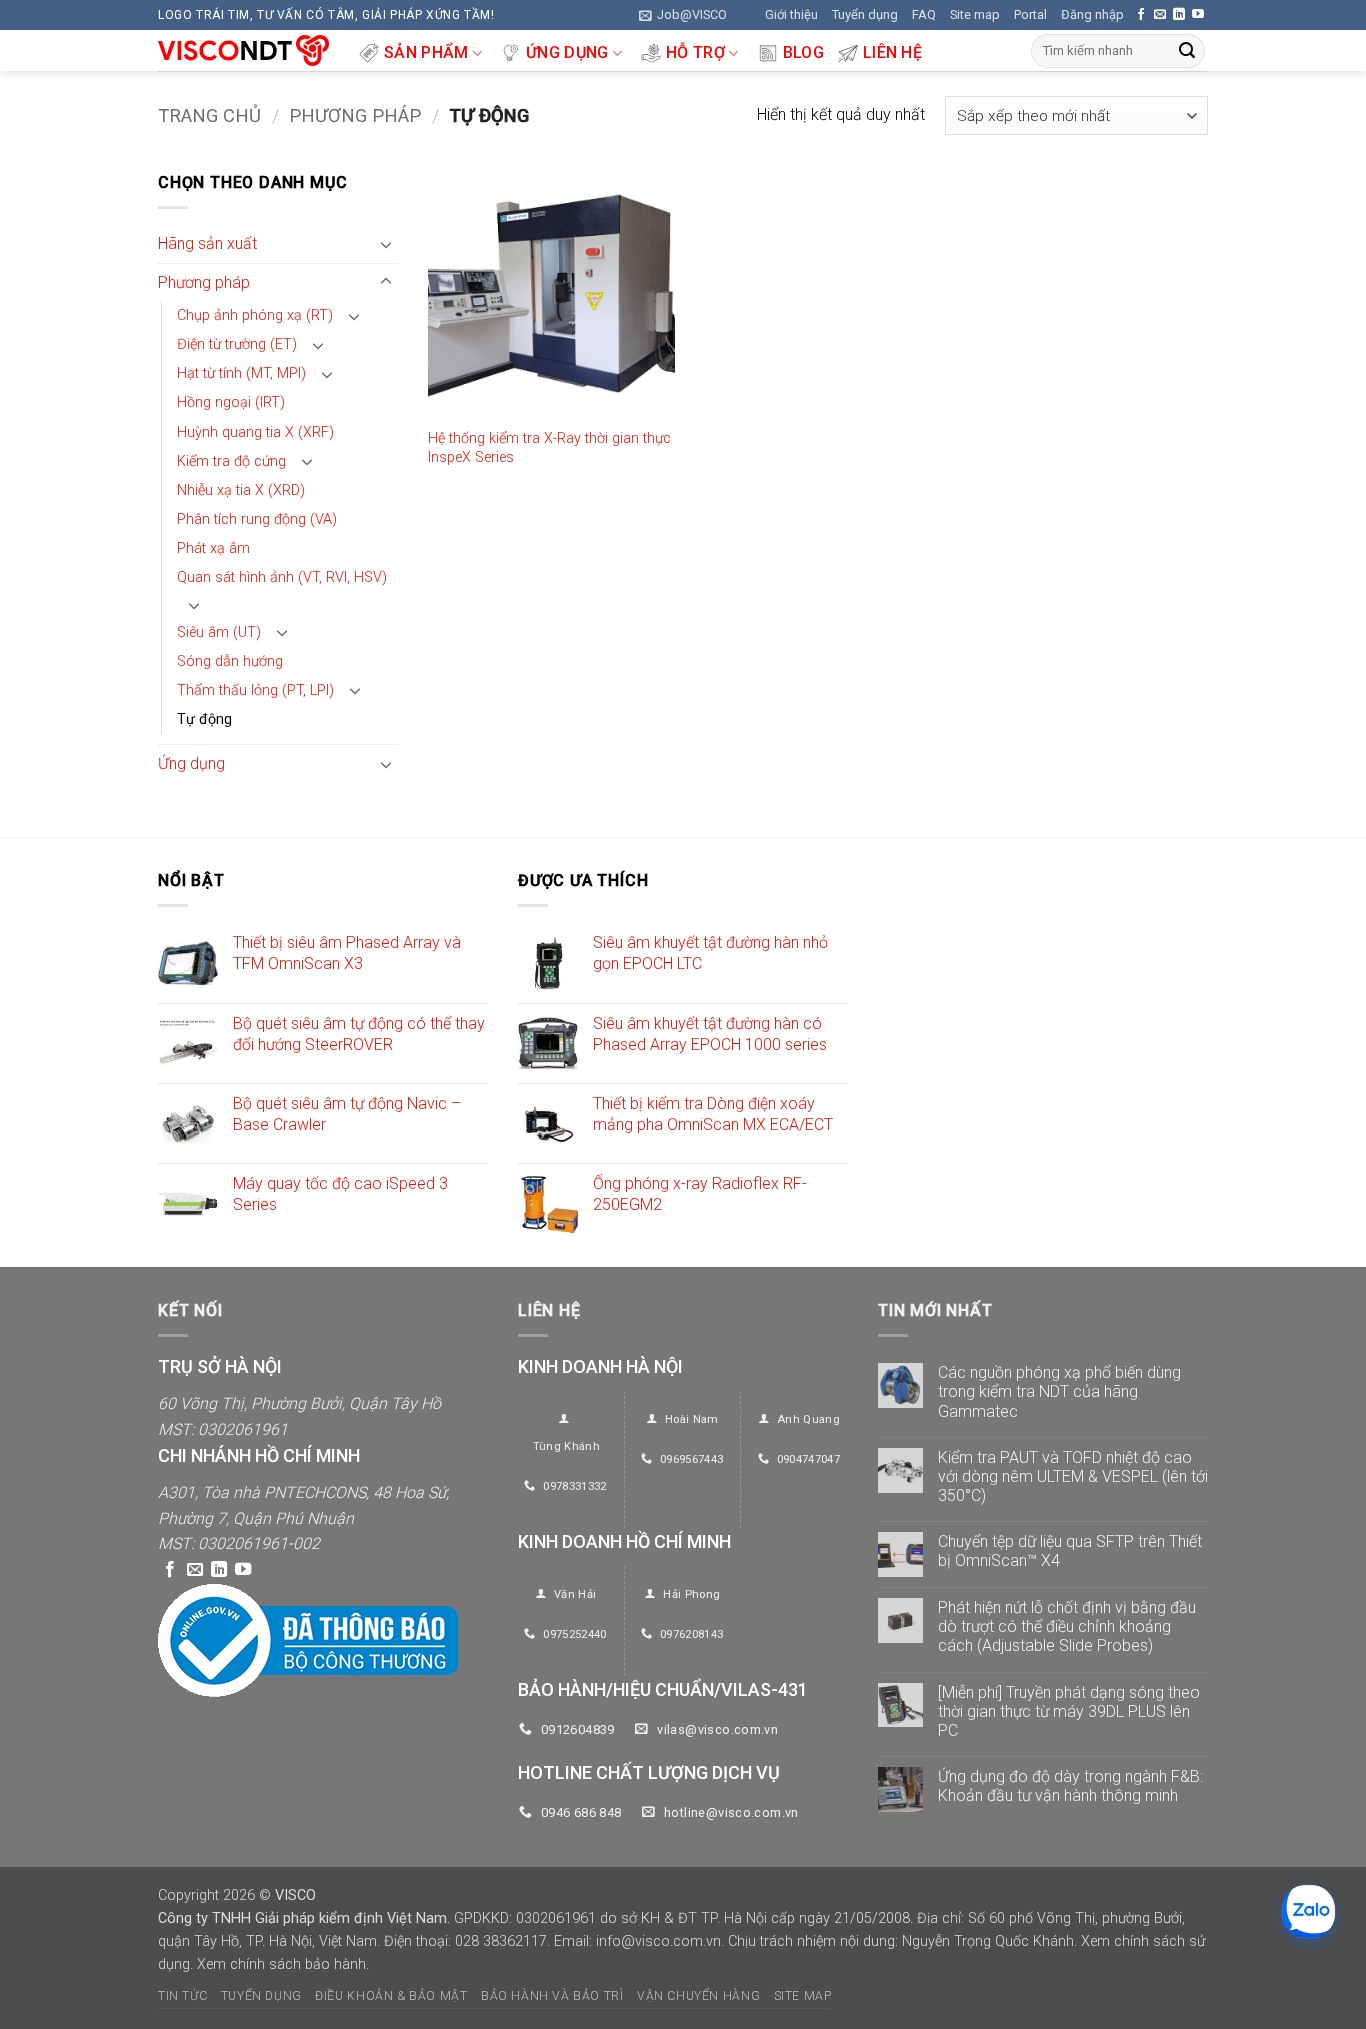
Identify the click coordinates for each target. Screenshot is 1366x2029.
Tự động (204, 719)
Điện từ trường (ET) (237, 345)
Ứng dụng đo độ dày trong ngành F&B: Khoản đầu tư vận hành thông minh (1070, 1786)
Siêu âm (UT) (219, 632)
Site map (975, 14)
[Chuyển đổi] (386, 244)
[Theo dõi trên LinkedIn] (1179, 15)
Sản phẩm (426, 52)
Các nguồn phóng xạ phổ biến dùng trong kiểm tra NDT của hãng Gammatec (1059, 1391)
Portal (1030, 14)
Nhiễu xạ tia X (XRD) (241, 490)
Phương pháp (355, 115)
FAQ (924, 14)
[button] (683, 15)
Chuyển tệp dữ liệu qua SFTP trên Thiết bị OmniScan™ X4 (1070, 1551)
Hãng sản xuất (207, 244)
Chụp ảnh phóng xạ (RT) (255, 316)
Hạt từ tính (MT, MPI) (241, 374)
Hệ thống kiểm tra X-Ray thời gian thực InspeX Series (549, 448)
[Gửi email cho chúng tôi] (1160, 15)
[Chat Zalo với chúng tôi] (1308, 1911)
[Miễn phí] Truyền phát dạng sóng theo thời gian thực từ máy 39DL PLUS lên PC (1069, 1711)
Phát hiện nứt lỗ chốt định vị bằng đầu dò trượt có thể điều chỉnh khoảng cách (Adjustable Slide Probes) (1067, 1626)
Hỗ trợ (695, 52)
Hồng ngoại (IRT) (231, 403)
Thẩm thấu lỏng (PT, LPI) (255, 690)
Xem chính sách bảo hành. (283, 1964)
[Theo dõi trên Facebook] (1141, 15)
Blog (803, 52)
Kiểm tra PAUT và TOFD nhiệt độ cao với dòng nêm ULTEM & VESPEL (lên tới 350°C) (1073, 1476)
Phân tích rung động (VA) (257, 519)
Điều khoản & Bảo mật (391, 1996)
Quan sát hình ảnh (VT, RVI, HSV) (282, 577)
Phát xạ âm (213, 548)
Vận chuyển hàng (698, 1996)
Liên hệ (892, 52)
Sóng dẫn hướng (230, 661)
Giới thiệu (791, 14)
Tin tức (182, 1996)
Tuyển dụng (865, 14)
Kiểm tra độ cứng (231, 461)
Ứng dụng (567, 52)
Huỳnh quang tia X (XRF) (255, 432)
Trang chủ (209, 115)
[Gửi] (1187, 51)
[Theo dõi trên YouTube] (1198, 15)
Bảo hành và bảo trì (552, 1996)
